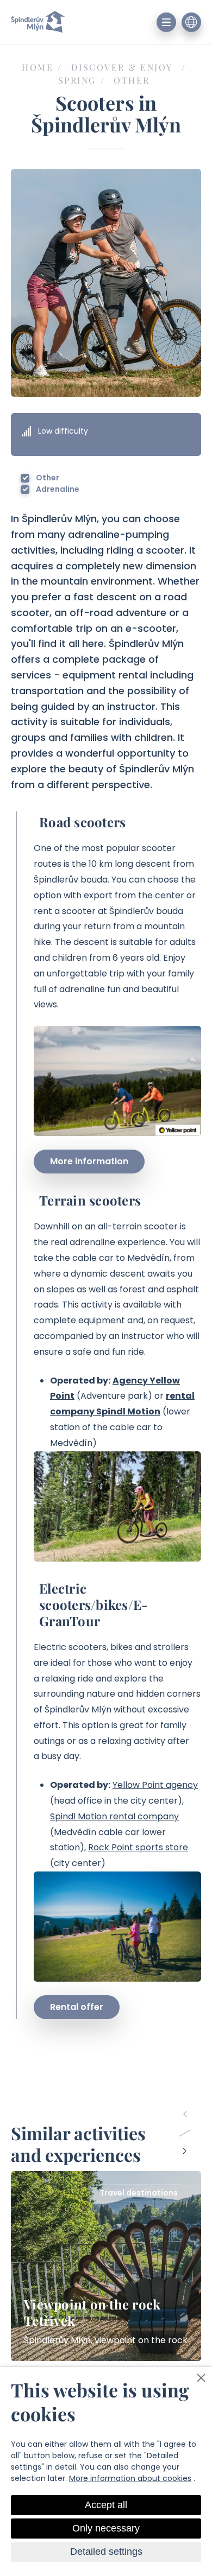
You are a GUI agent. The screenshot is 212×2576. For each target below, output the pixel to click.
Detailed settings (106, 2552)
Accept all (106, 2505)
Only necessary (106, 2528)
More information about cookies (130, 2478)
